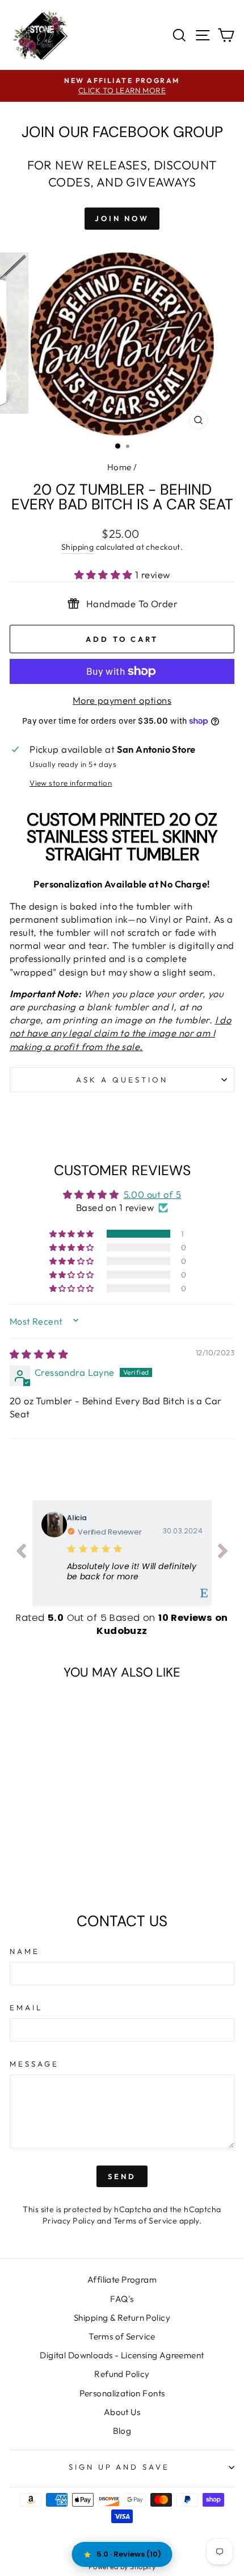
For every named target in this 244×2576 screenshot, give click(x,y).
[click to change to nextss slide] (223, 1553)
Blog (122, 2431)
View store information (71, 783)
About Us (122, 2412)
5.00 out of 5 (152, 1194)
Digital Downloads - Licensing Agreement (122, 2355)
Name (25, 1951)
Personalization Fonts (122, 2393)
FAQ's (122, 2299)
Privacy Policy (69, 2221)
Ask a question (122, 1080)
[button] (105, 574)
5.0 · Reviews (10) (129, 2554)
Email (26, 2007)
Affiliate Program (122, 2280)
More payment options (122, 700)
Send (122, 2176)
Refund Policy (122, 2374)
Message (34, 2064)
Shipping (77, 547)
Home (119, 467)
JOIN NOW (122, 218)
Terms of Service (146, 2221)
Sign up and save (119, 2467)
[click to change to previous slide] (21, 1553)
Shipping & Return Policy (122, 2318)
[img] (39, 1354)
